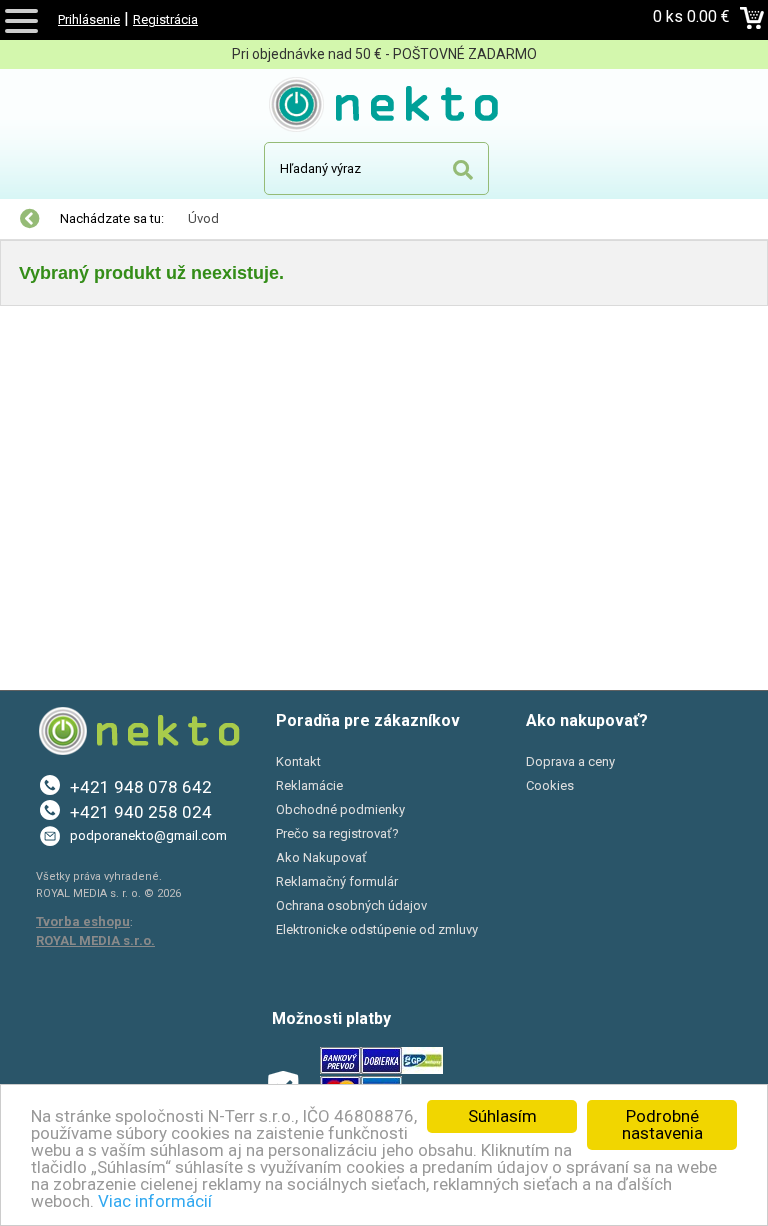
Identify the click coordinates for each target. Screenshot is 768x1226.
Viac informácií (155, 1201)
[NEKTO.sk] (384, 108)
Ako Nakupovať (321, 857)
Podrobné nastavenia (662, 1124)
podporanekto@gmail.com (148, 835)
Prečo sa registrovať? (337, 833)
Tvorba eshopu (83, 921)
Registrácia (165, 19)
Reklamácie (309, 785)
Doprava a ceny (570, 761)
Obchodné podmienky (340, 809)
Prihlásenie (89, 19)
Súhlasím (502, 1116)
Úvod (203, 218)
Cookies (550, 785)
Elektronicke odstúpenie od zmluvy (377, 929)
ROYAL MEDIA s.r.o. (95, 940)
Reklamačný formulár (337, 881)
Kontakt (298, 761)
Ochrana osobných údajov (351, 905)
